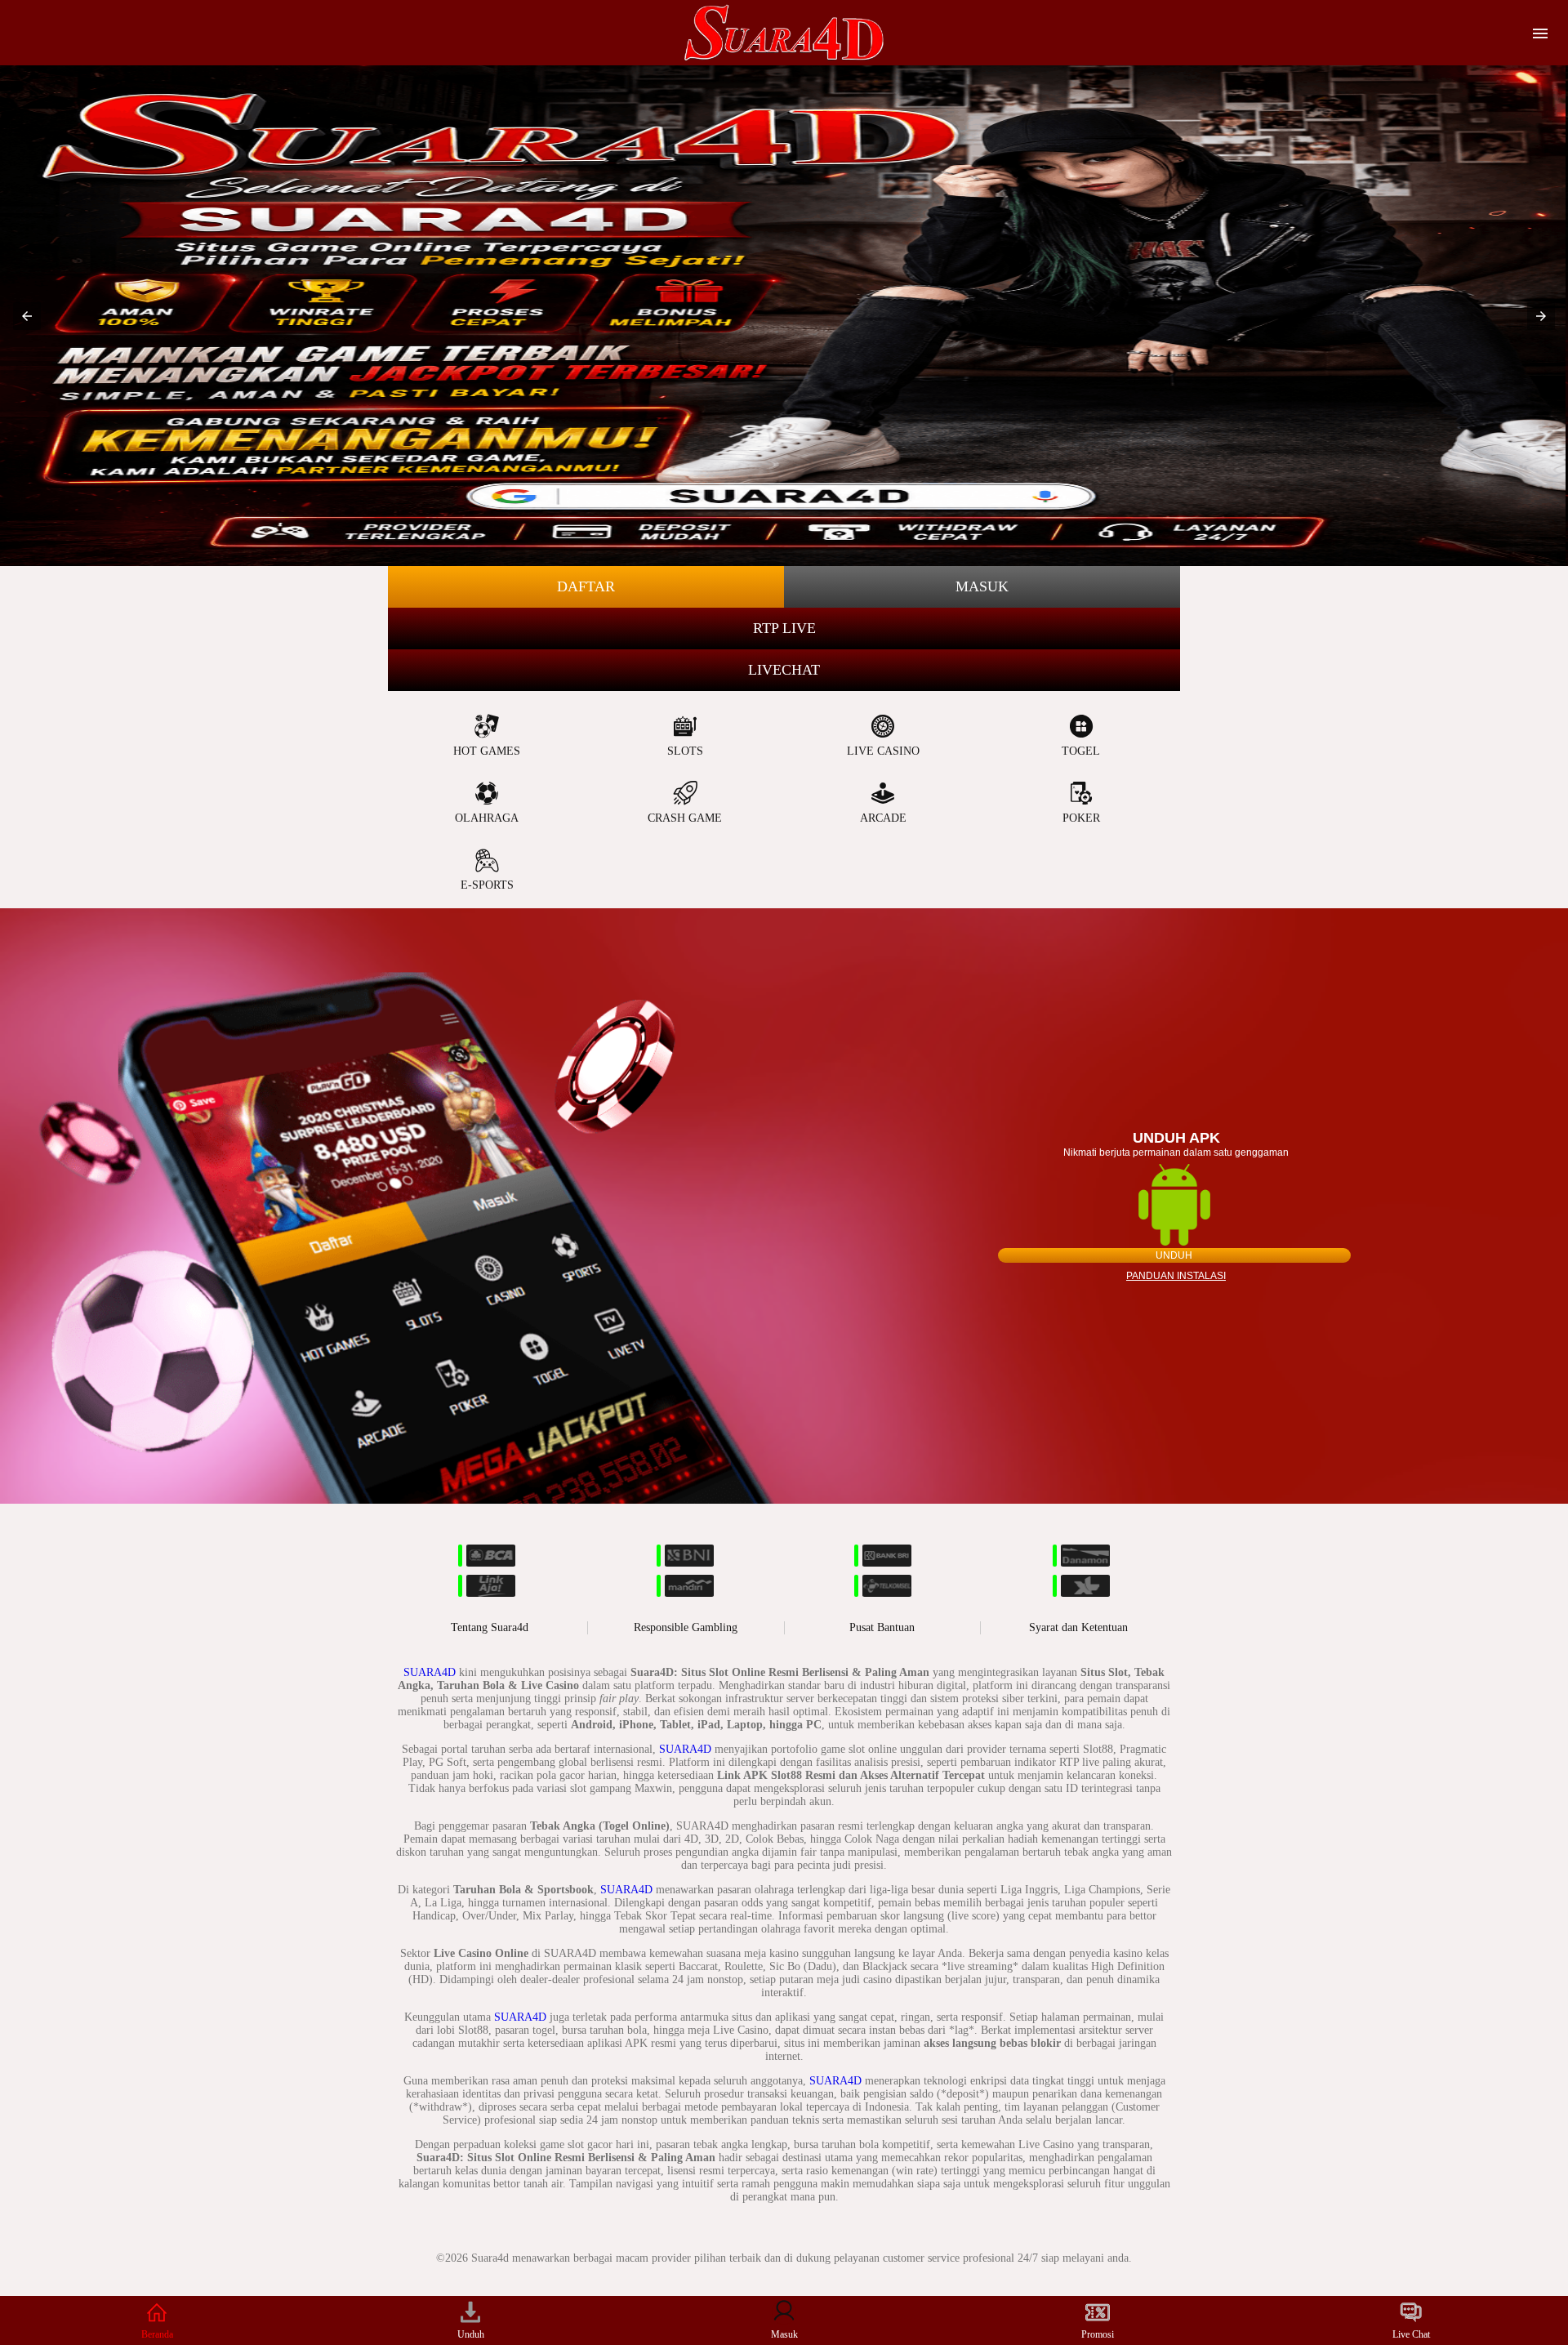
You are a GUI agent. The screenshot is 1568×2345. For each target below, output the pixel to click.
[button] (27, 316)
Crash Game (685, 818)
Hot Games (487, 751)
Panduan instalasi (1176, 1276)
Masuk (784, 2334)
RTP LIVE (784, 628)
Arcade (883, 818)
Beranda (157, 2334)
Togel (1081, 751)
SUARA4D (430, 1672)
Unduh (1174, 1255)
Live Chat (1411, 2334)
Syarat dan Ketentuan (1078, 1627)
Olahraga (487, 818)
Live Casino (883, 751)
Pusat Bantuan (882, 1627)
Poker (1081, 818)
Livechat (784, 670)
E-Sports (487, 885)
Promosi (1098, 2334)
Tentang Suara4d (490, 1627)
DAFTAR (586, 586)
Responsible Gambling (686, 1627)
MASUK (982, 586)
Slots (685, 751)
